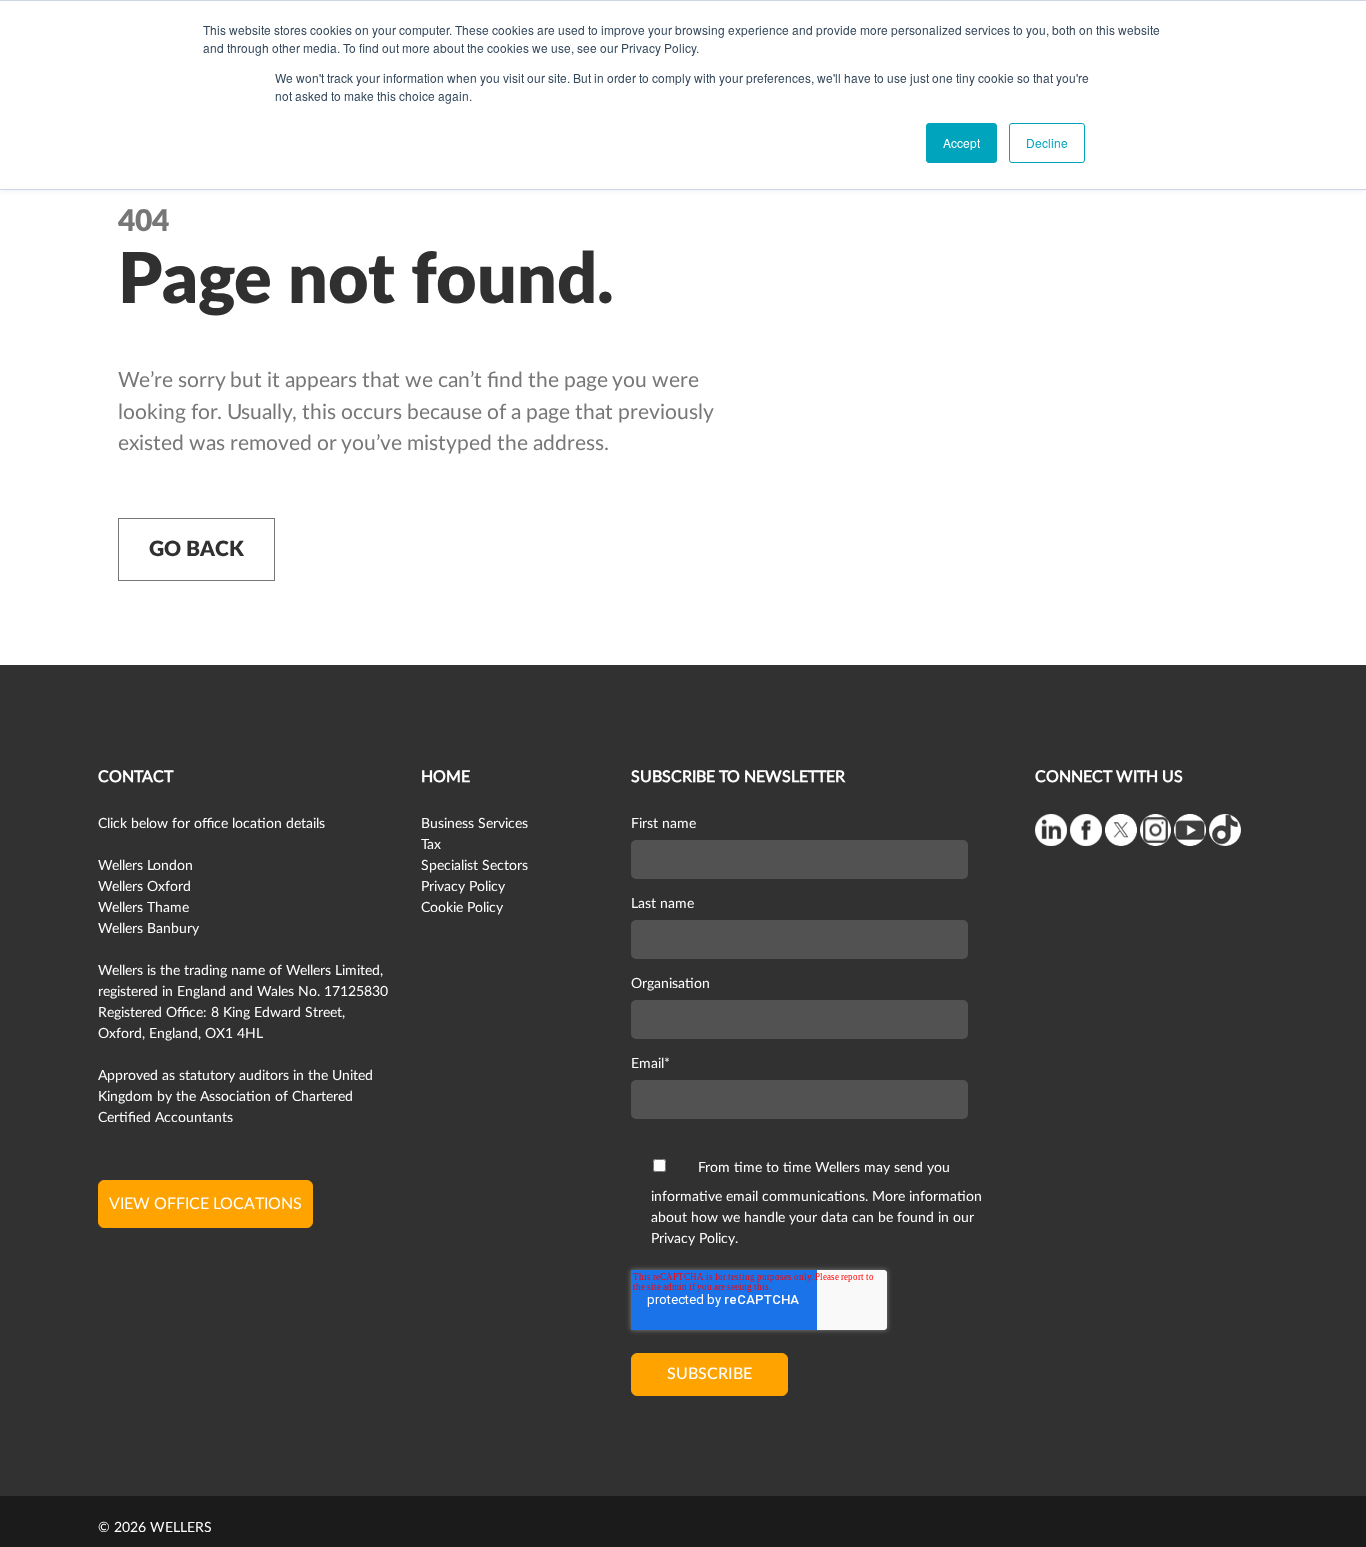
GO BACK (196, 549)
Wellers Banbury (148, 929)
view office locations (205, 1204)
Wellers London (145, 866)
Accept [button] (961, 142)
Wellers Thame (143, 908)
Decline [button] (1047, 142)
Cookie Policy (462, 908)
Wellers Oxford (144, 887)
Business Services (474, 824)
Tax (431, 845)
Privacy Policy (463, 887)
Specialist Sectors (474, 866)
